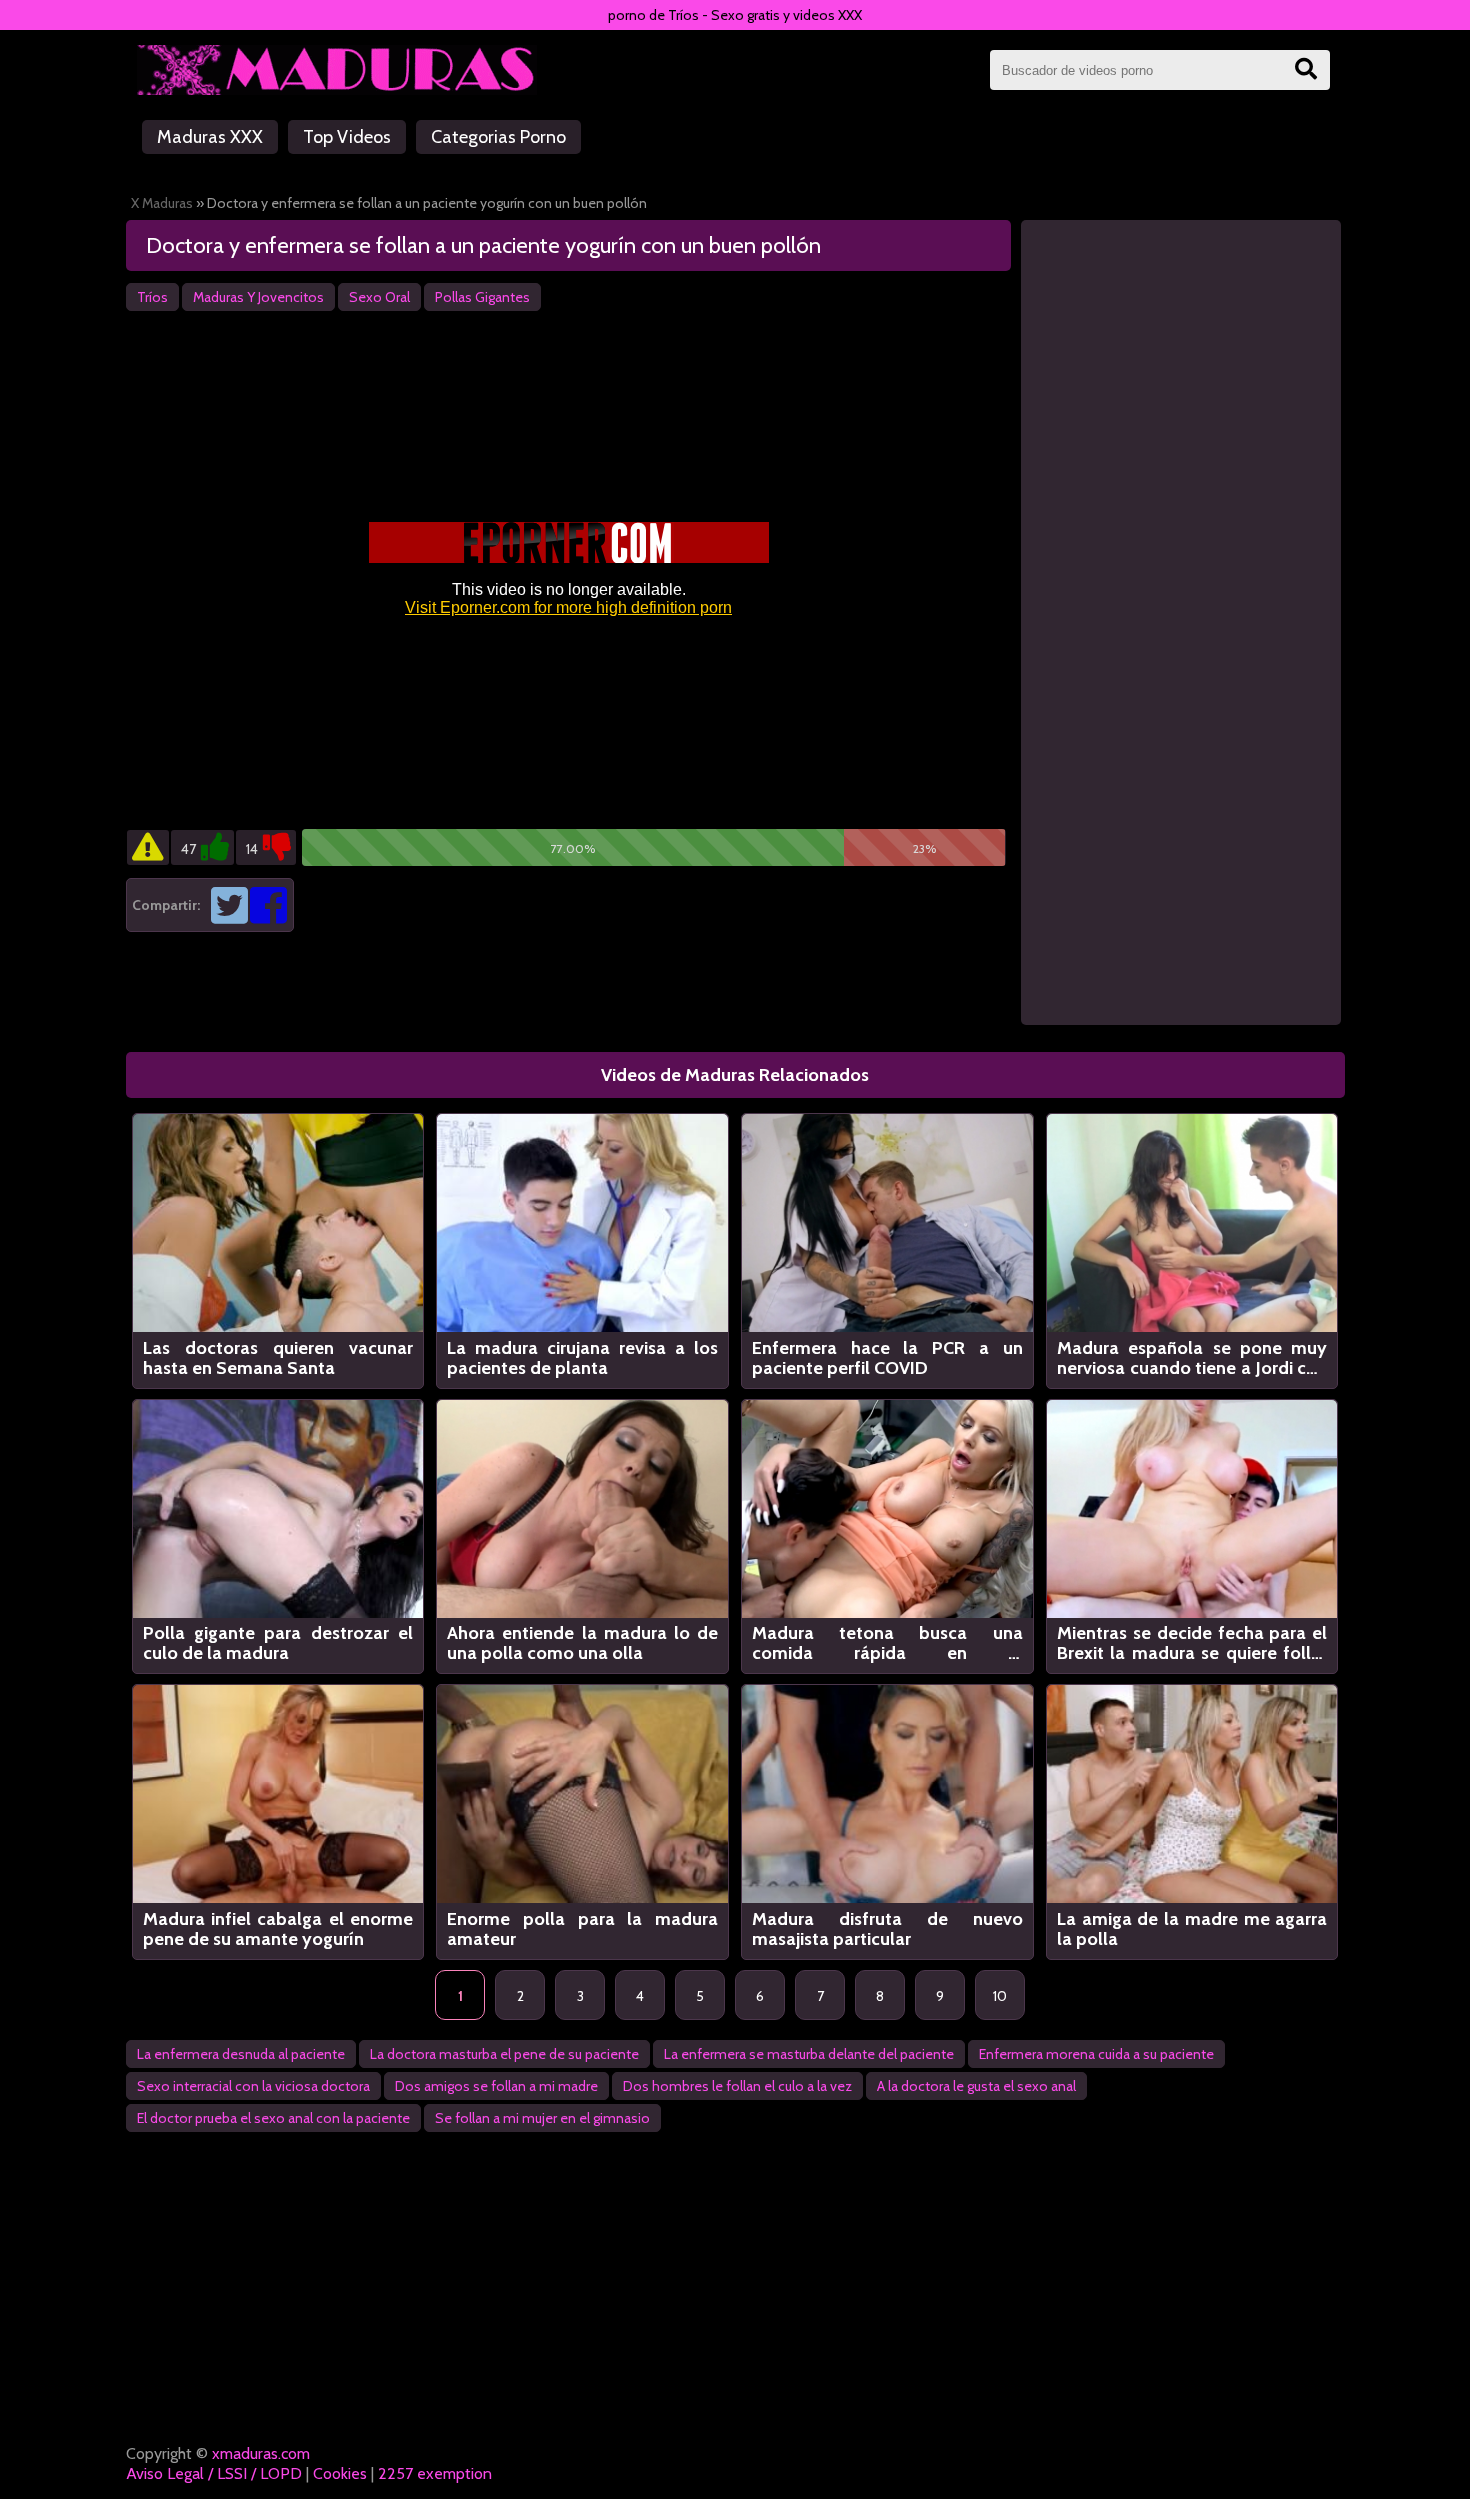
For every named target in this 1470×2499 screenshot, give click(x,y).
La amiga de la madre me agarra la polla (1192, 1929)
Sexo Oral (379, 297)
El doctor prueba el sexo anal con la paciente (273, 2118)
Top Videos (347, 137)
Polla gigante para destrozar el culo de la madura (278, 1643)
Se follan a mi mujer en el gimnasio (542, 2118)
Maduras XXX (210, 137)
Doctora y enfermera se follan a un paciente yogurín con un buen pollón (483, 245)
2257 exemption (435, 2473)
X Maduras (162, 203)
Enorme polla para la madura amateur (582, 1929)
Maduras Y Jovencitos (258, 297)
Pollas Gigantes (482, 297)
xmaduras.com (261, 2453)
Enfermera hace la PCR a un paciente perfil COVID (887, 1358)
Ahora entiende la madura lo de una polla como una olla (582, 1643)
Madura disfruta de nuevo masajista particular (887, 1929)
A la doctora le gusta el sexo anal (976, 2086)
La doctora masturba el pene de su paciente (504, 2054)
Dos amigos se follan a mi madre (496, 2086)
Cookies (340, 2473)
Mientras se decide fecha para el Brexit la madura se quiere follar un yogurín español (1192, 1643)
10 (1000, 1996)
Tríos (152, 297)
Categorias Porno (498, 137)
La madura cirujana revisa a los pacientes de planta (582, 1358)
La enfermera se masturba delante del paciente (809, 2054)
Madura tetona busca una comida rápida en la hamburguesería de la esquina (887, 1643)
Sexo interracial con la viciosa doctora (253, 2086)
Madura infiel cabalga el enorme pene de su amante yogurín (278, 1929)
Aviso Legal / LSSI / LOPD (214, 2473)
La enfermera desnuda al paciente (241, 2054)
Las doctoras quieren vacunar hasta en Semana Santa (278, 1358)
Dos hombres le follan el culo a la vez (737, 2086)
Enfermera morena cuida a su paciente (1096, 2054)
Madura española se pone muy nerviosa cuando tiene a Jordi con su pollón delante (1192, 1358)
